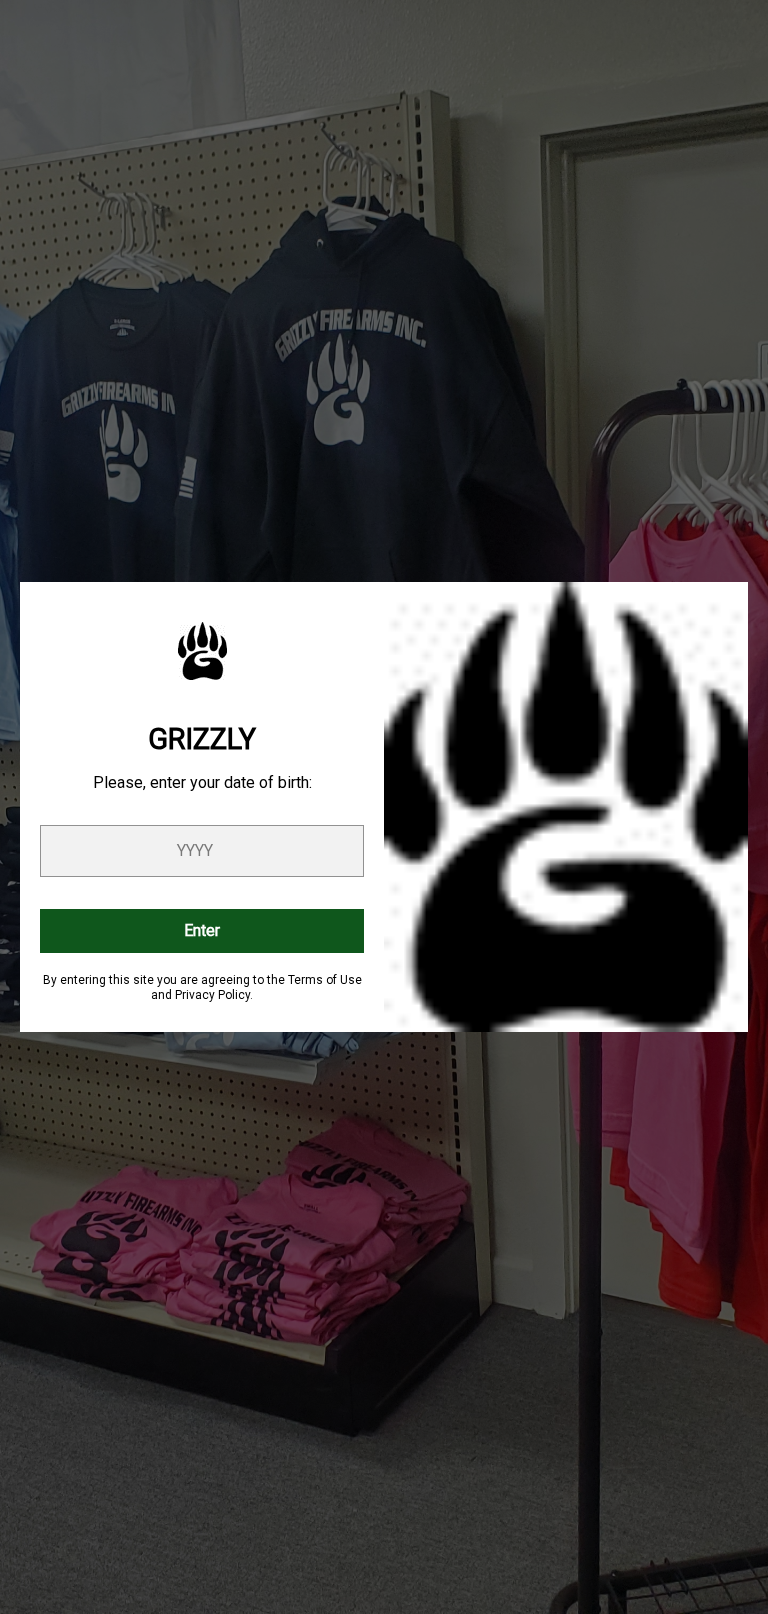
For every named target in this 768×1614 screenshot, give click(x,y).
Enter (202, 930)
